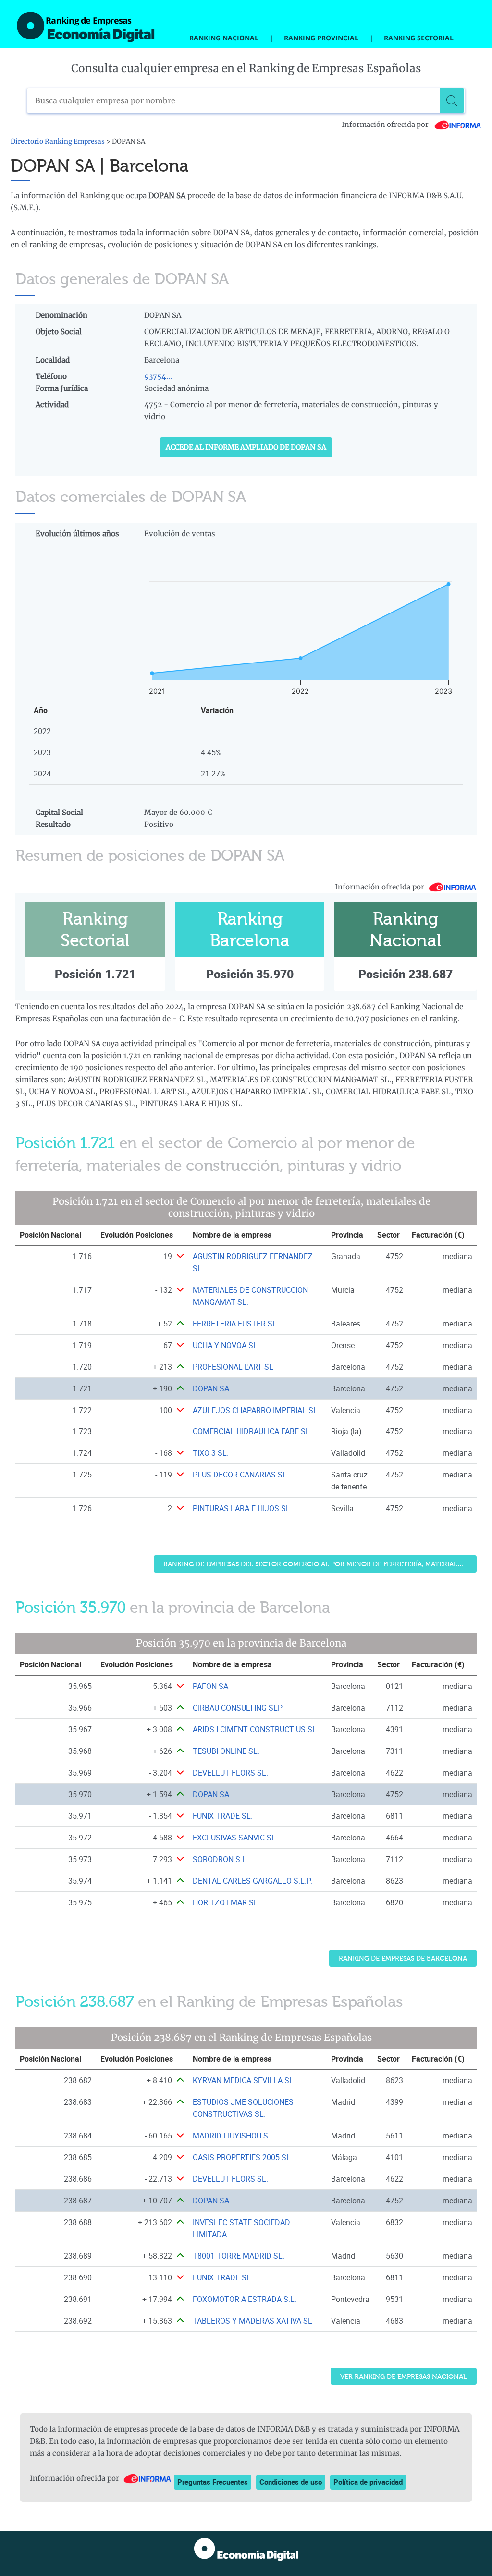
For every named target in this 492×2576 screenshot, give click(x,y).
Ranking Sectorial (419, 38)
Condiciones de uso (291, 2482)
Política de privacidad (368, 2482)
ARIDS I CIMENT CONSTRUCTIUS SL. (256, 1729)
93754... (158, 376)
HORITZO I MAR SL (225, 1902)
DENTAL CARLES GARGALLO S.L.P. (252, 1881)
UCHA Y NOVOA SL (225, 1345)
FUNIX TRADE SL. (223, 1816)
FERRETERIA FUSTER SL (235, 1324)
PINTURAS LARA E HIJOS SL (241, 1508)
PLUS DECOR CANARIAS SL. (241, 1475)
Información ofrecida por (386, 125)
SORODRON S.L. (221, 1859)
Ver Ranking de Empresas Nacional (404, 2377)
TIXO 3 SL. (211, 1453)
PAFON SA (210, 1686)
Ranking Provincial (321, 38)
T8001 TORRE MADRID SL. (239, 2256)
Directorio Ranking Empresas (58, 142)
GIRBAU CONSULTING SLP (238, 1708)
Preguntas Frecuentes (213, 2482)
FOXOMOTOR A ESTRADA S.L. (245, 2299)
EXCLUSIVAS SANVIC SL (234, 1838)
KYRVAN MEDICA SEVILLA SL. (244, 2080)
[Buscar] (452, 100)
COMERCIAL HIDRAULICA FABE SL (251, 1431)
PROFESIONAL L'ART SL (233, 1367)
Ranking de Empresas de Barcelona (403, 1958)
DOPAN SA (211, 1388)
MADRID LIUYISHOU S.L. (234, 2136)
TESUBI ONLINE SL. (226, 1751)
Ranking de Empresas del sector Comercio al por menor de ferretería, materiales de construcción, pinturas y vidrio (320, 1564)
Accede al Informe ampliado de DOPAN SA (246, 447)
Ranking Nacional (224, 38)
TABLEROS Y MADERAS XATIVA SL (252, 2321)
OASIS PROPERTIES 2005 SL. (243, 2157)
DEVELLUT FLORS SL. (230, 1773)
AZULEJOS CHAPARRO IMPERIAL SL (255, 1410)
